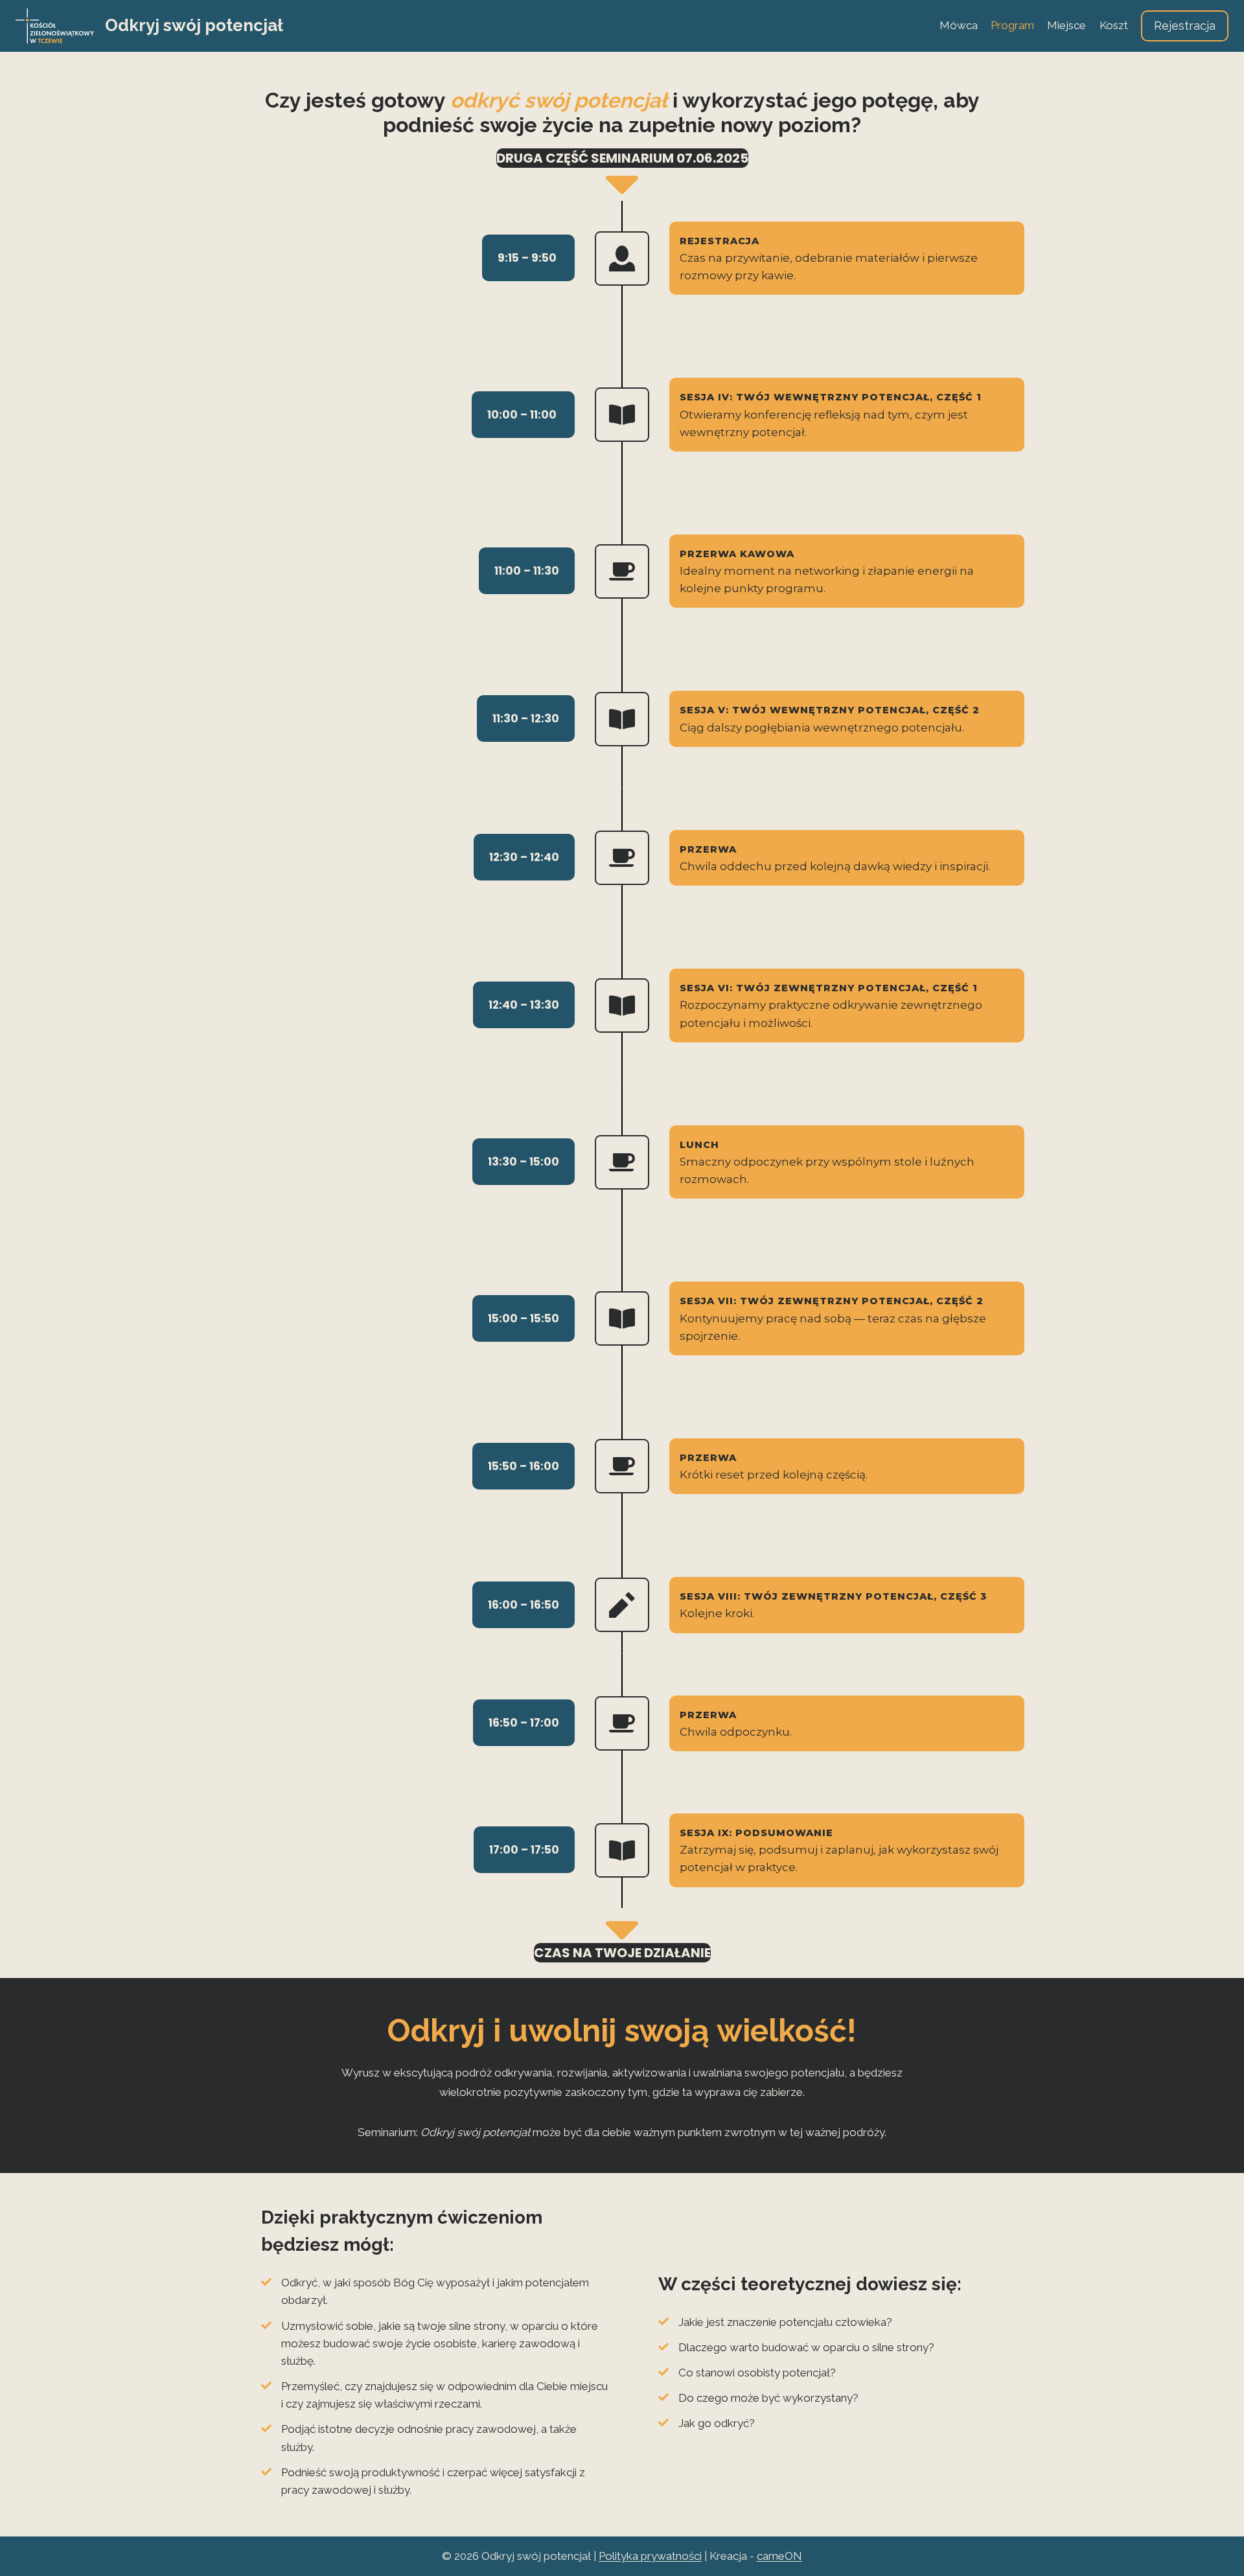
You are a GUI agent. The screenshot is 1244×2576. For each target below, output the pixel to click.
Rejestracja (1185, 26)
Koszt (1114, 25)
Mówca (959, 25)
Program (1012, 25)
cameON (779, 2556)
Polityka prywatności (650, 2556)
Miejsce (1066, 25)
